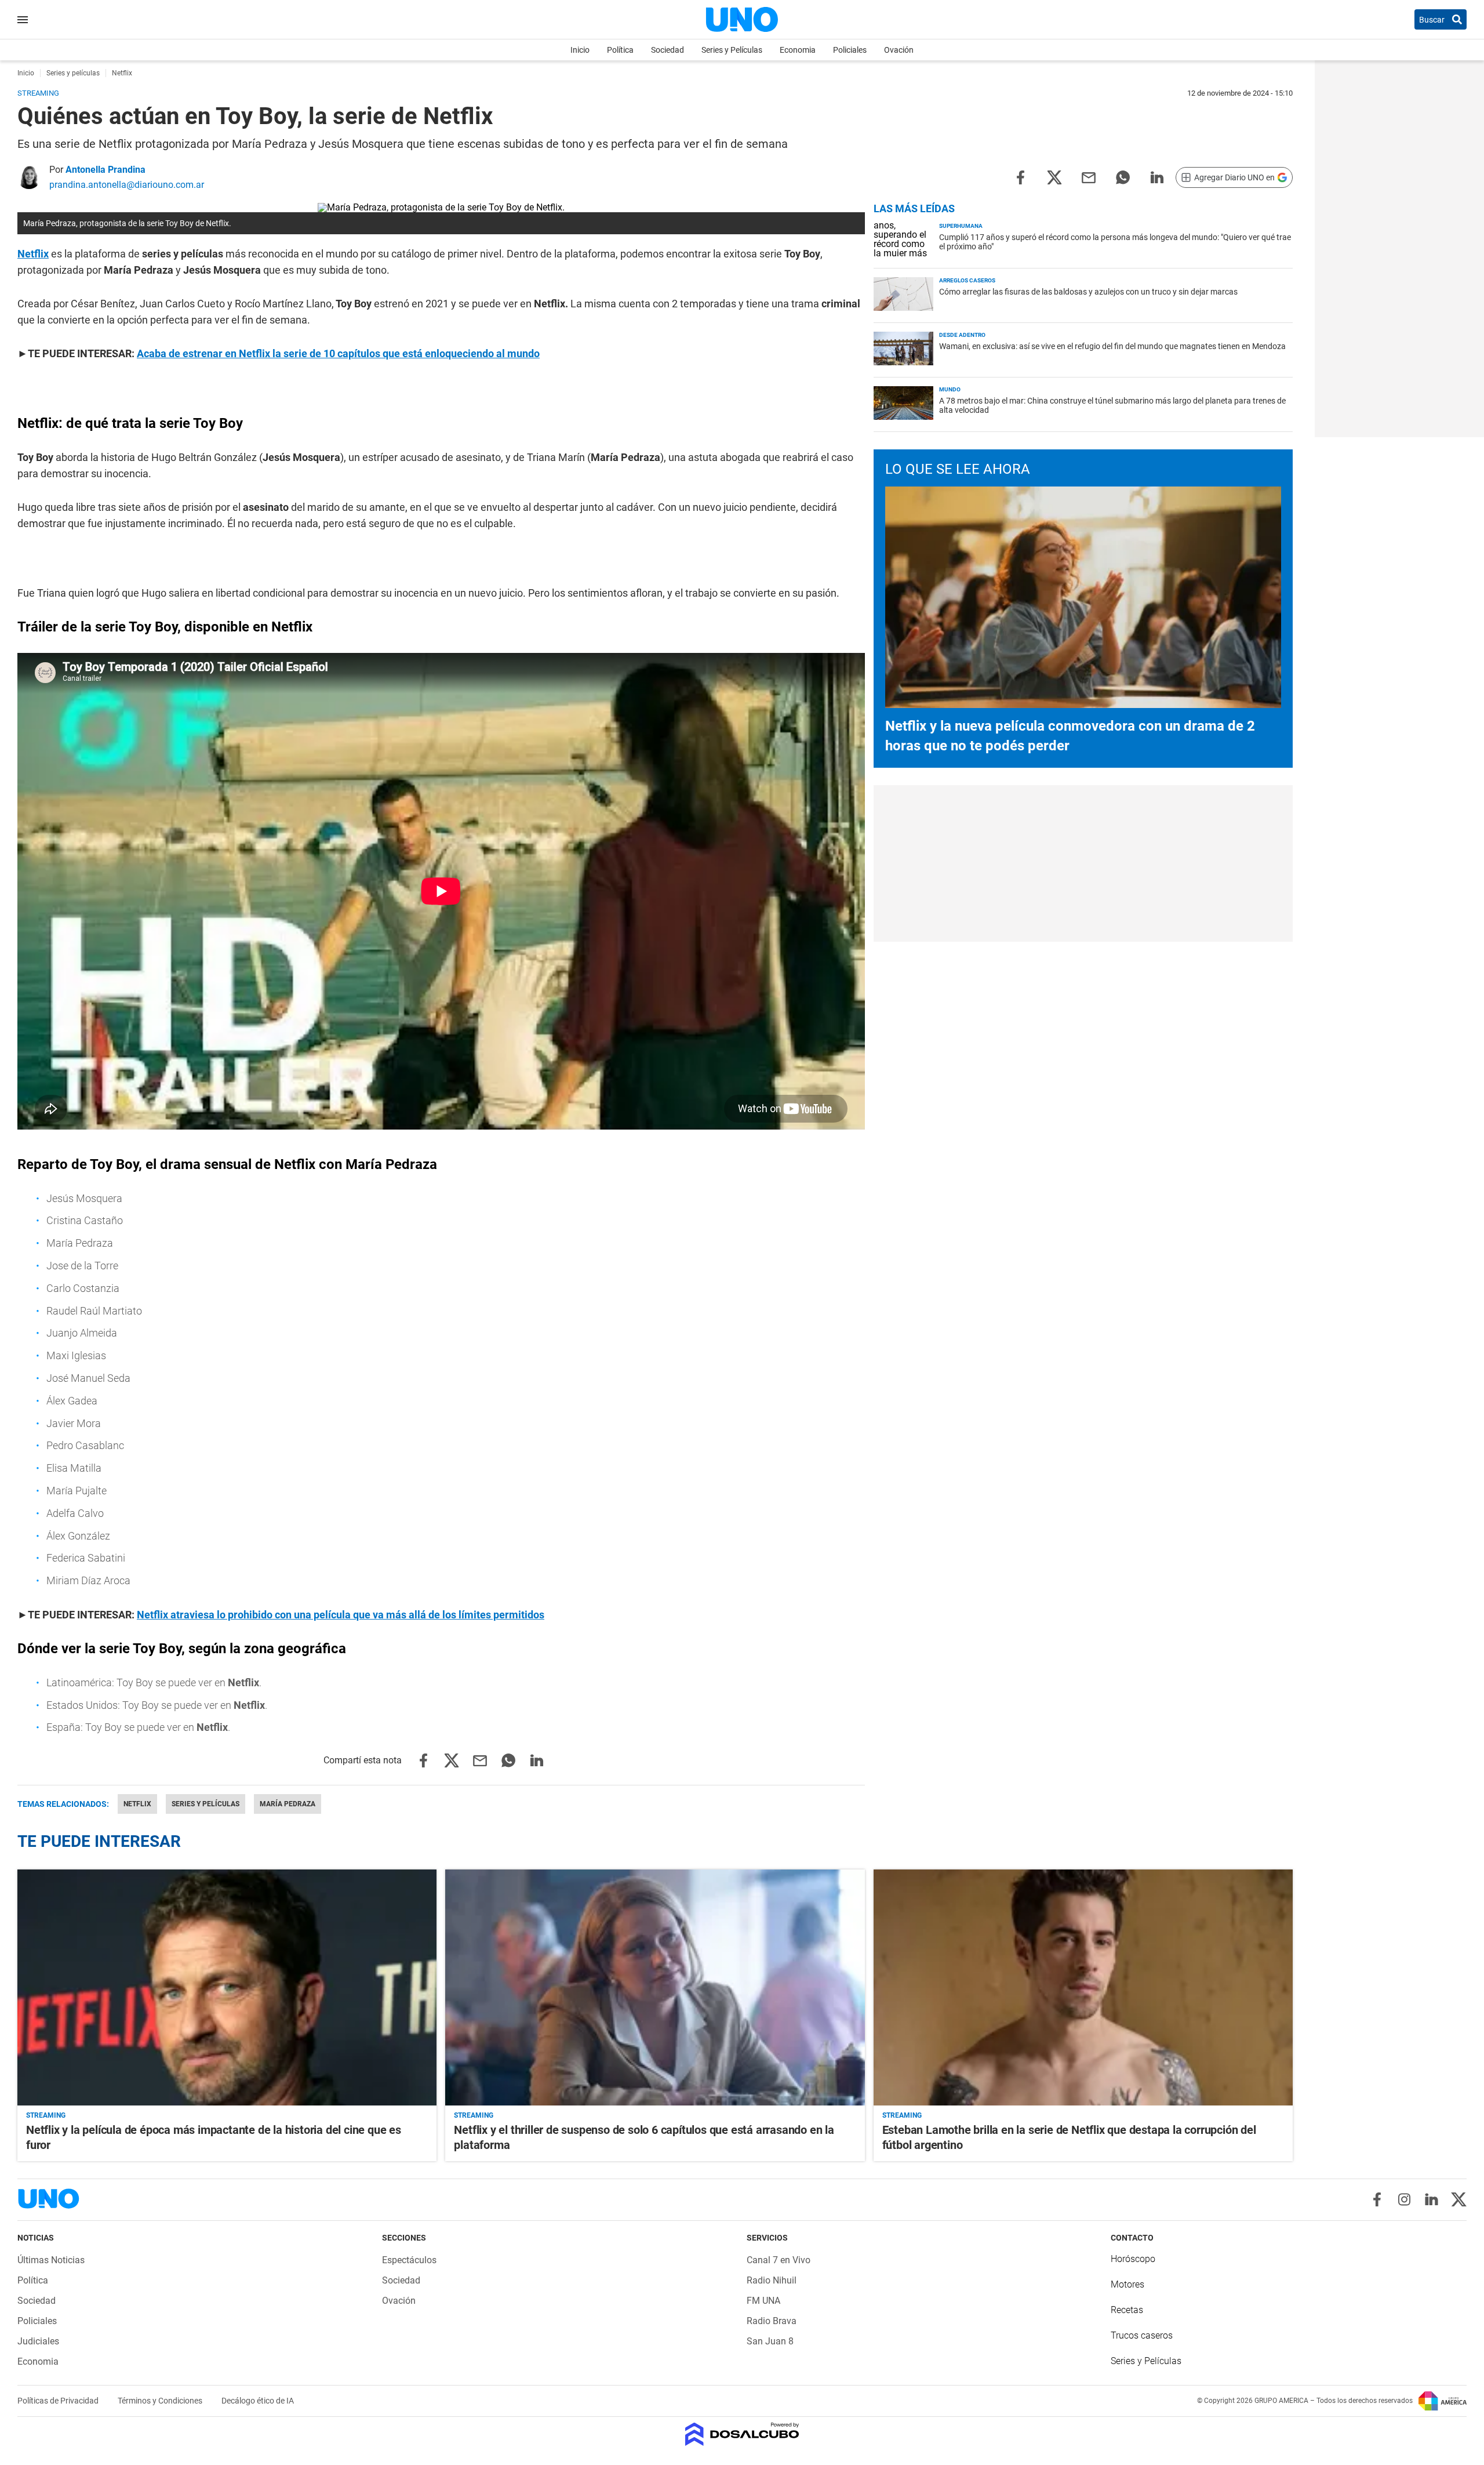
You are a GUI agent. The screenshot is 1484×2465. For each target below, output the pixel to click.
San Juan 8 (770, 2341)
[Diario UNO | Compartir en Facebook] (1020, 177)
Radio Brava (772, 2321)
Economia (798, 50)
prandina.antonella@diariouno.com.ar (127, 185)
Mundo (950, 389)
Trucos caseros (1142, 2335)
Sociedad (668, 50)
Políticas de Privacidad (59, 2401)
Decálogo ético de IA (258, 2401)
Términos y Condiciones (161, 2401)
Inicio (580, 50)
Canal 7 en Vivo (779, 2260)
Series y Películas (732, 50)
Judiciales (38, 2341)
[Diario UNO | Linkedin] (1432, 2199)
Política (620, 50)
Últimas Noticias (51, 2260)
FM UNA (763, 2301)
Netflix (33, 254)
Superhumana (961, 226)
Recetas (1127, 2310)
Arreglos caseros (967, 280)
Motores (1127, 2284)
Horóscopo (1133, 2259)
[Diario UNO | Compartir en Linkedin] (1157, 177)
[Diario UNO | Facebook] (1377, 2199)
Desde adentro (962, 335)
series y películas (205, 1804)
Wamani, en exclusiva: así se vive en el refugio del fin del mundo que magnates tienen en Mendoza (1112, 346)
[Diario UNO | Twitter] (1459, 2199)
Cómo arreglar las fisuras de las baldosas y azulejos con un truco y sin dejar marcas (1088, 292)
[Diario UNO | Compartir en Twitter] (1054, 177)
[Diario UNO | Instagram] (1404, 2199)
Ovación (899, 50)
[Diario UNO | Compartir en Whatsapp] (1123, 177)
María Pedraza (288, 1804)
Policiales (850, 50)
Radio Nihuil (772, 2280)
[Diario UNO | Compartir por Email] (1089, 177)
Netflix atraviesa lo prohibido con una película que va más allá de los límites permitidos (341, 1615)
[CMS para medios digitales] (742, 2435)
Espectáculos (409, 2260)
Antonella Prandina (106, 170)
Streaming (46, 2115)
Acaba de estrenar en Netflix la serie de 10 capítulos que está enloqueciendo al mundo (338, 353)
